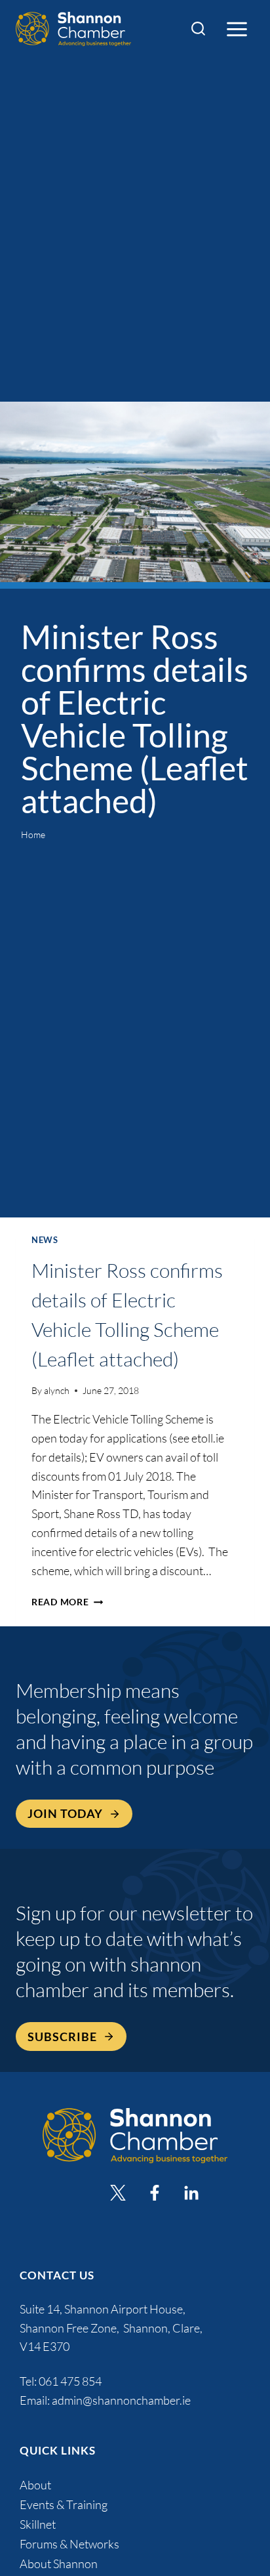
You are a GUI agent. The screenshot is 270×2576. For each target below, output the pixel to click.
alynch (57, 1390)
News (45, 1240)
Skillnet (38, 2524)
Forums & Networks (69, 2544)
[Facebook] (155, 2193)
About (35, 2485)
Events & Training (64, 2504)
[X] (118, 2193)
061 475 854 (71, 2381)
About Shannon (59, 2564)
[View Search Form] (198, 29)
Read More (67, 1602)
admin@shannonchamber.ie (121, 2400)
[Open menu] (237, 29)
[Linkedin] (191, 2193)
